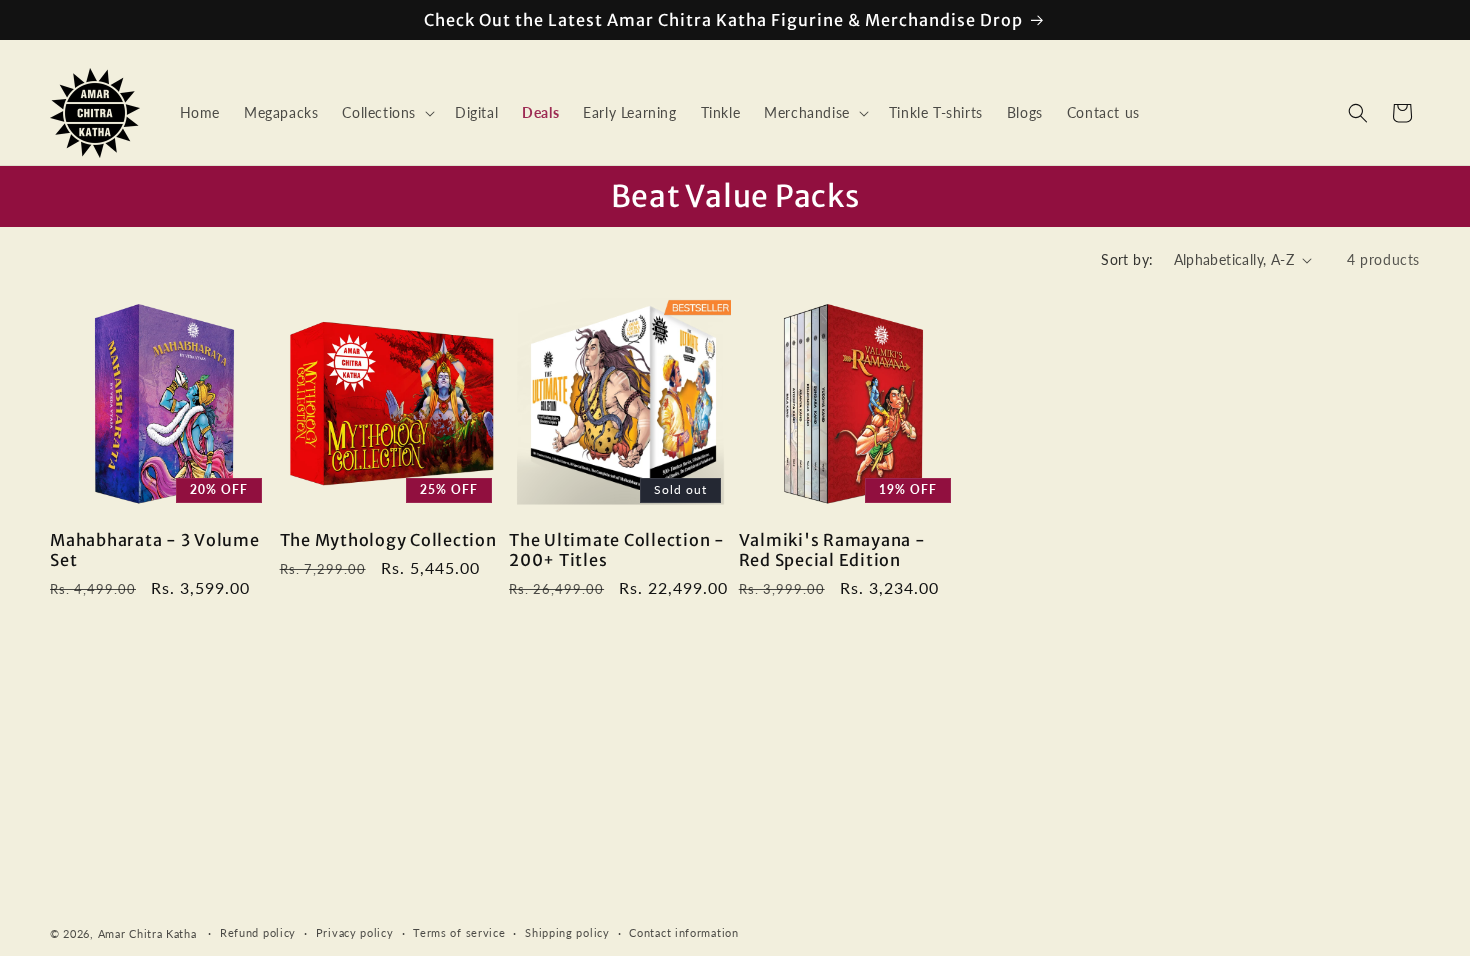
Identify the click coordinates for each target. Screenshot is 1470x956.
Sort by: (1127, 259)
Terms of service (459, 932)
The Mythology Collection (388, 540)
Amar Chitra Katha (147, 933)
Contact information (683, 932)
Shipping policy (567, 932)
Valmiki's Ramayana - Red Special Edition (832, 550)
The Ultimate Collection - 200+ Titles (617, 550)
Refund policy (258, 932)
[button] (386, 113)
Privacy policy (355, 932)
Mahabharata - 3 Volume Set (155, 550)
